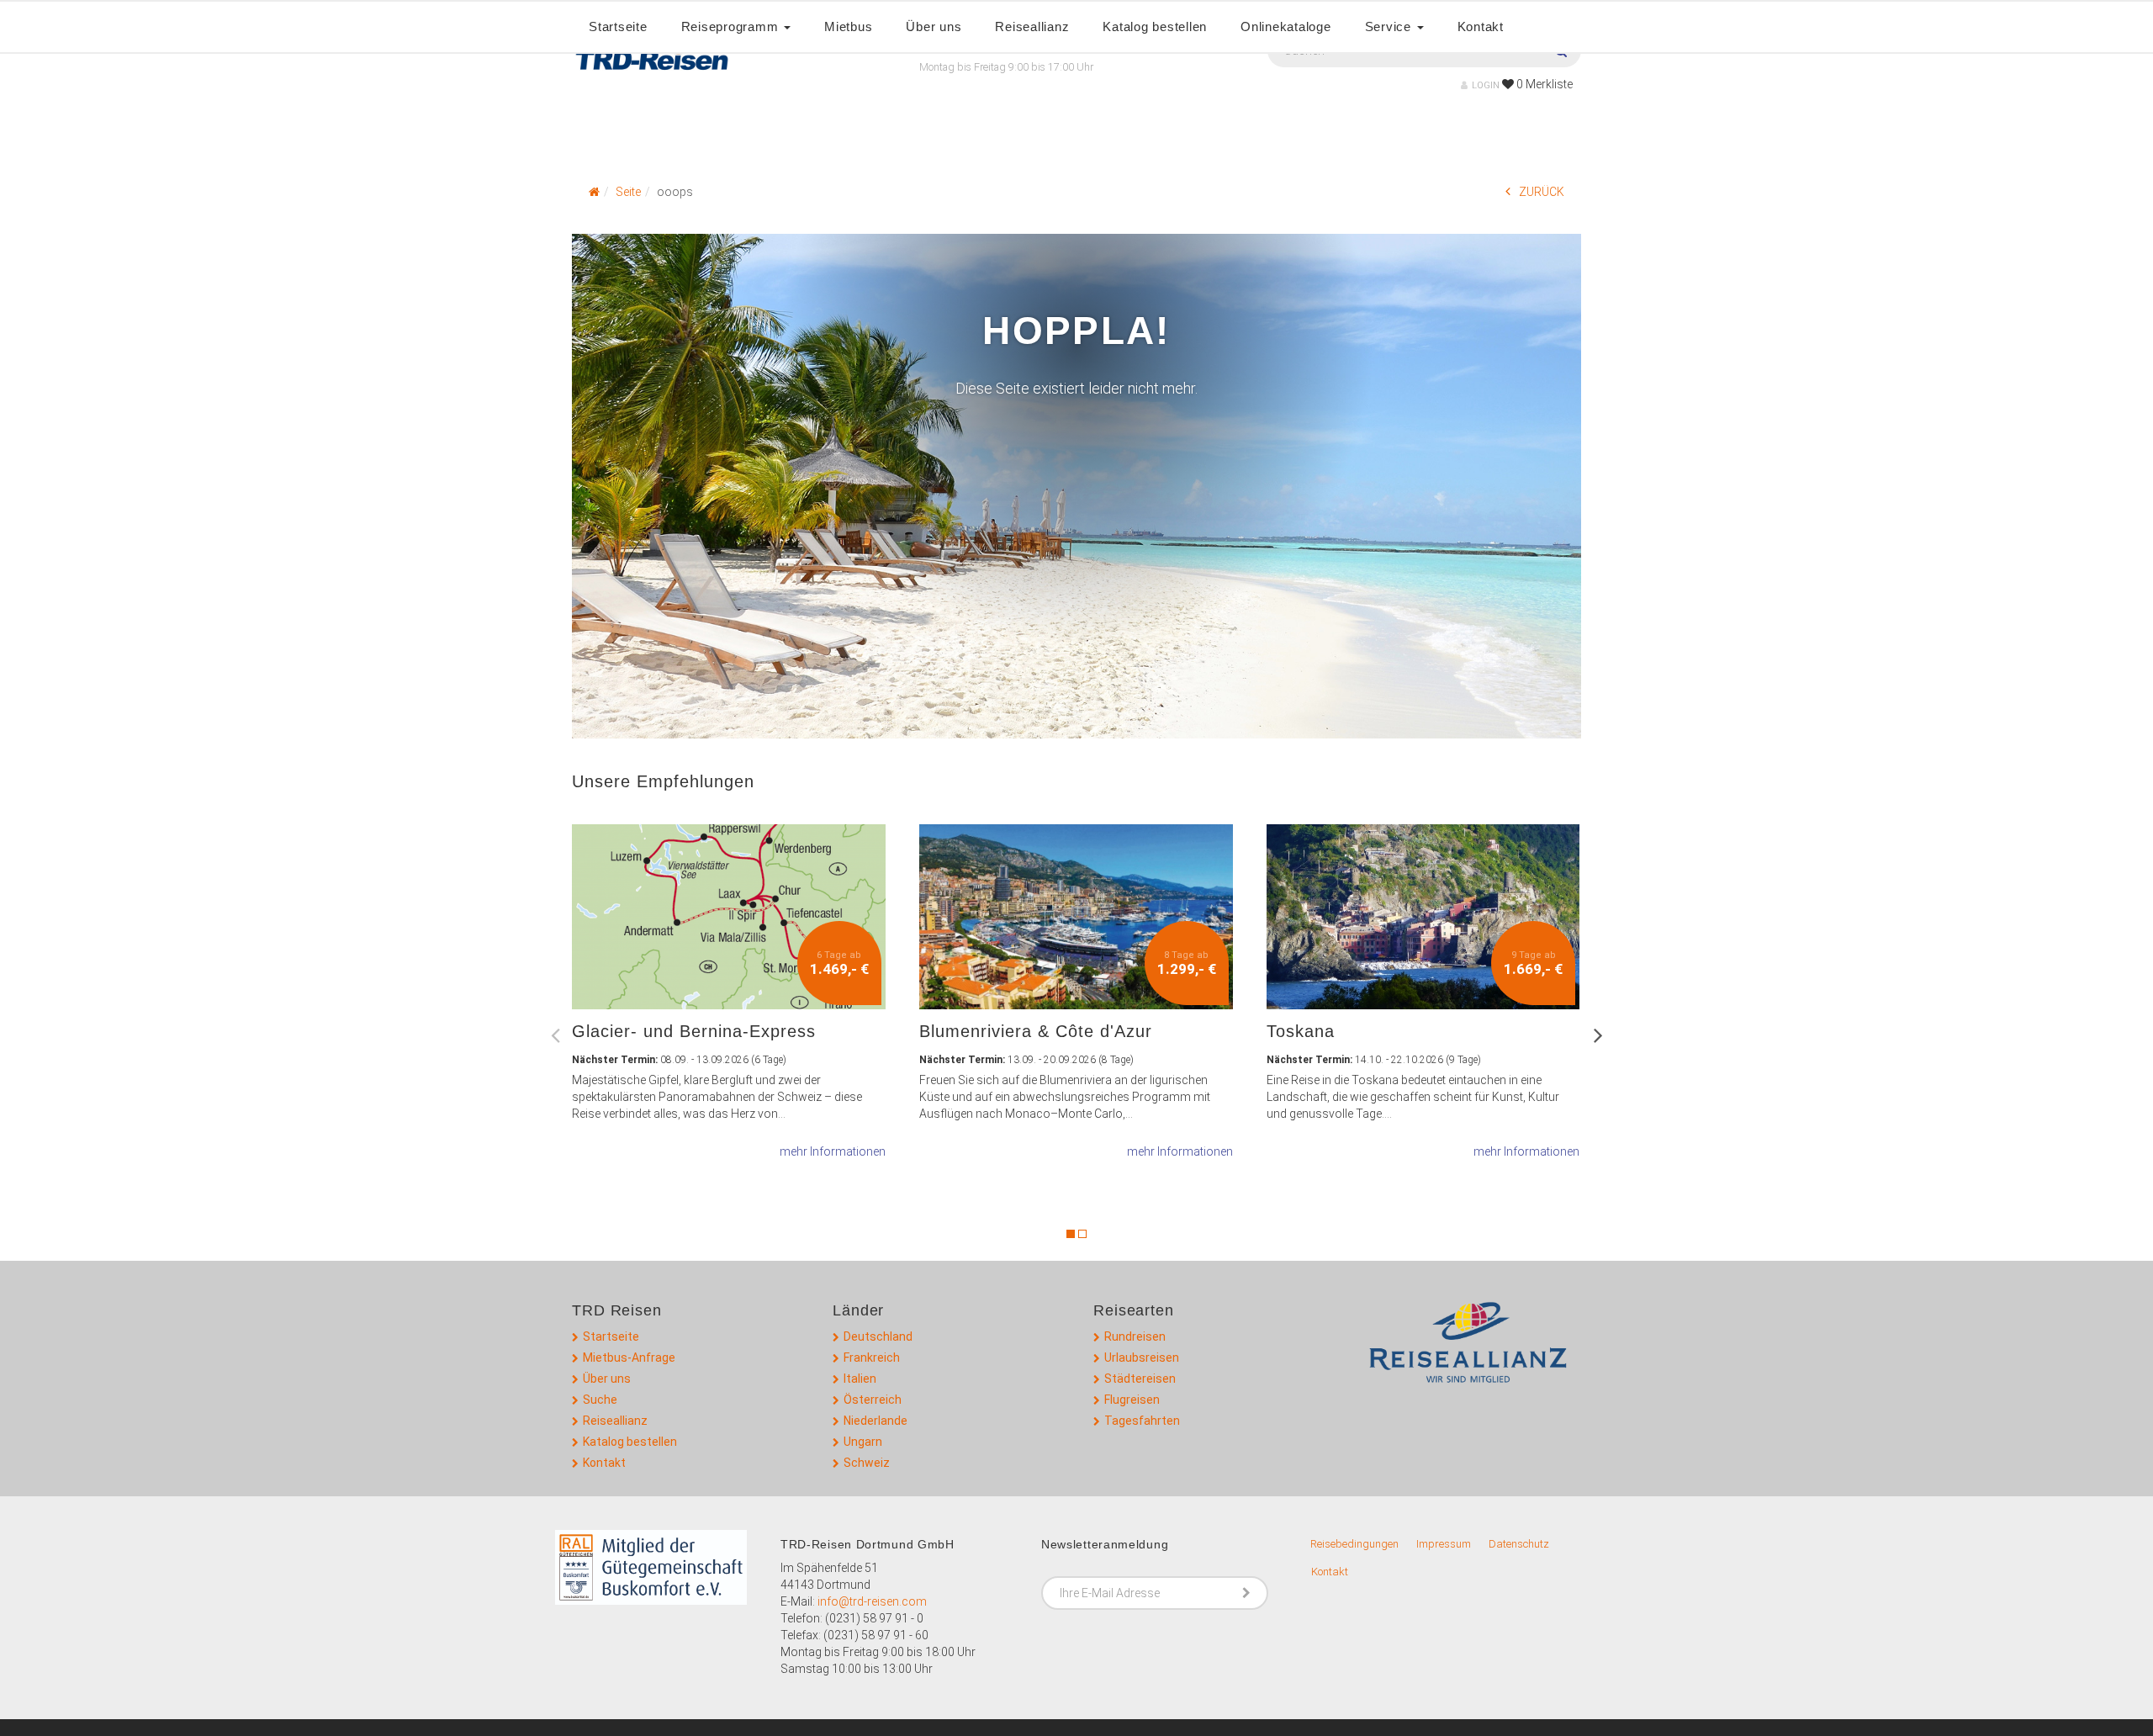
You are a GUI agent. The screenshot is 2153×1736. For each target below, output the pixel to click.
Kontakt (1481, 26)
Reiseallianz (1032, 26)
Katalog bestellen (1155, 26)
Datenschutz (1519, 1544)
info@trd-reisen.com (872, 1601)
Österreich (873, 1400)
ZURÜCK (1542, 192)
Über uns (934, 26)
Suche (600, 1400)
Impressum (1444, 1544)
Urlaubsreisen (1142, 1358)
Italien (860, 1379)
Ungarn (863, 1442)
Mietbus (848, 26)
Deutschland (878, 1336)
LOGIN (1486, 85)
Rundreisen (1135, 1336)
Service (1390, 26)
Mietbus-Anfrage (629, 1358)
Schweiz (867, 1463)
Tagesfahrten (1142, 1421)
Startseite (618, 26)
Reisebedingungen (1354, 1544)
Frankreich (872, 1358)
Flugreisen (1132, 1400)
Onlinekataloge (1286, 26)
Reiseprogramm (732, 26)
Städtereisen (1140, 1379)
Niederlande (875, 1421)
